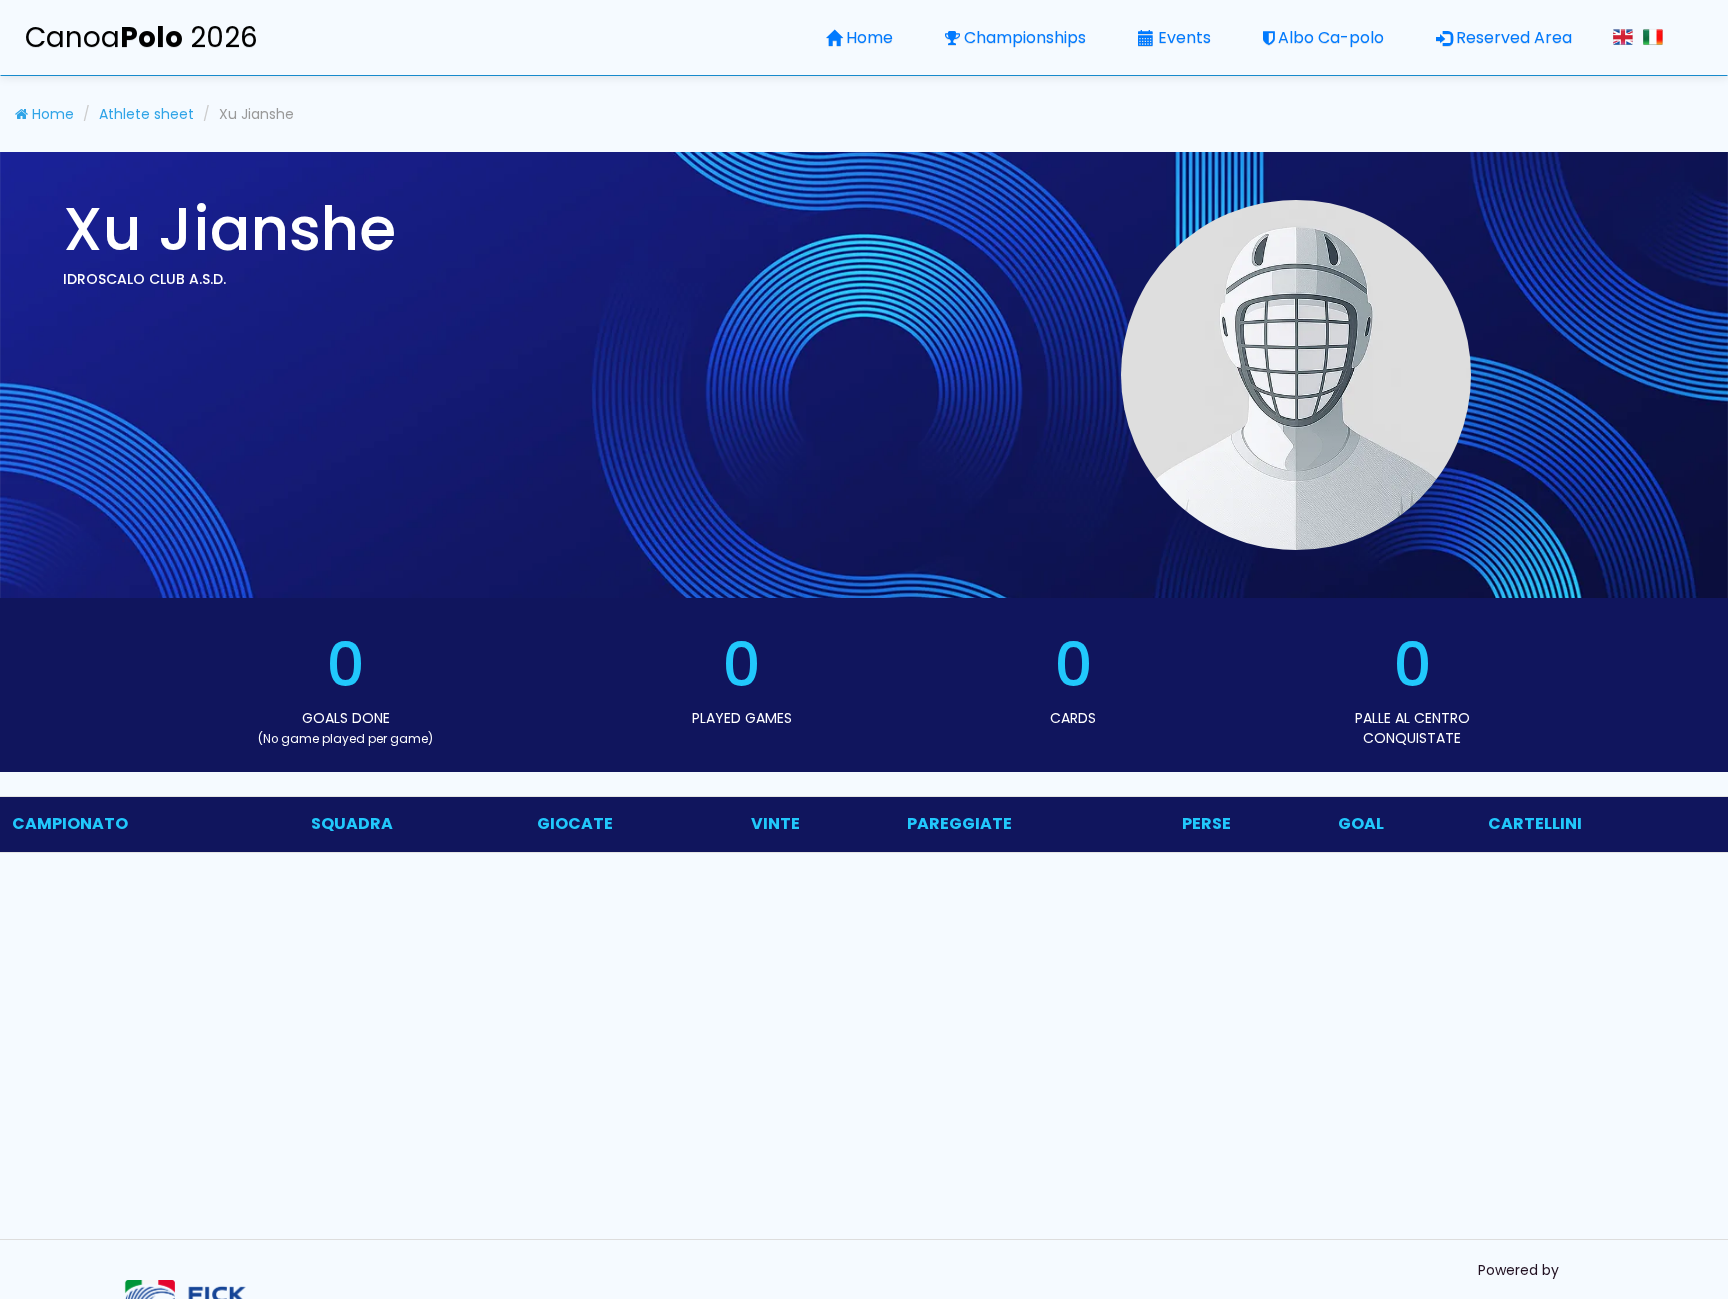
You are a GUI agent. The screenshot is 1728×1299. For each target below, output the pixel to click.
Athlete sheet (146, 114)
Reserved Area (1514, 37)
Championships (1025, 37)
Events (1184, 37)
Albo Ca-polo (1331, 37)
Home (869, 37)
